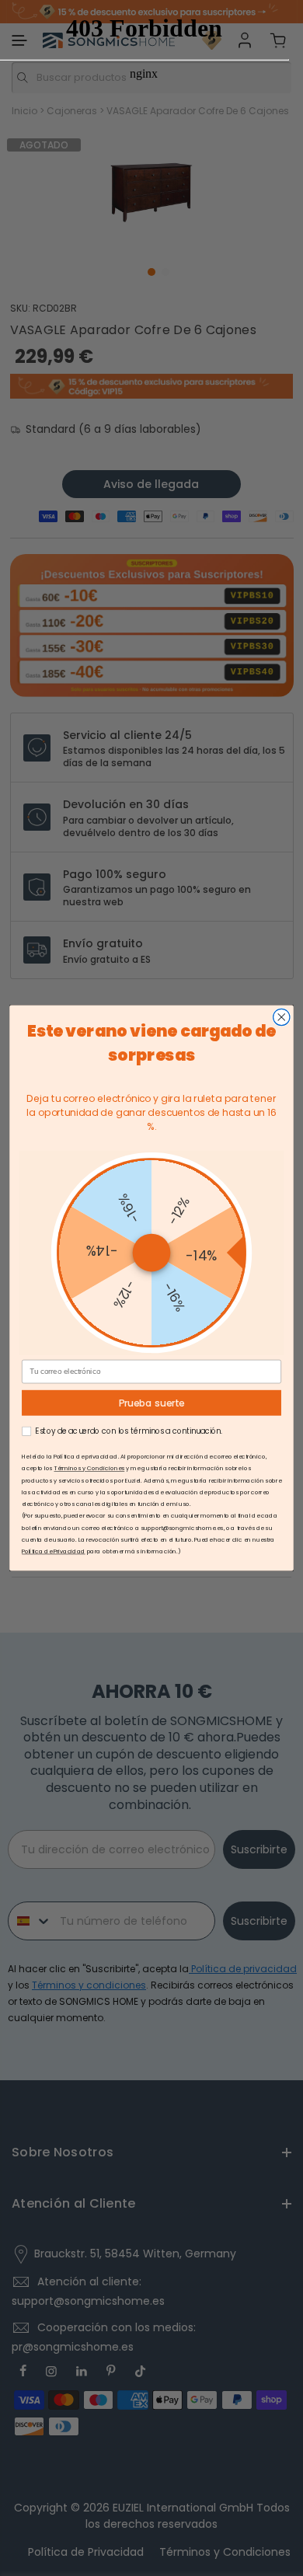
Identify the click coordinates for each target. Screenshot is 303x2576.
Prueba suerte (152, 1403)
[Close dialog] (282, 1017)
